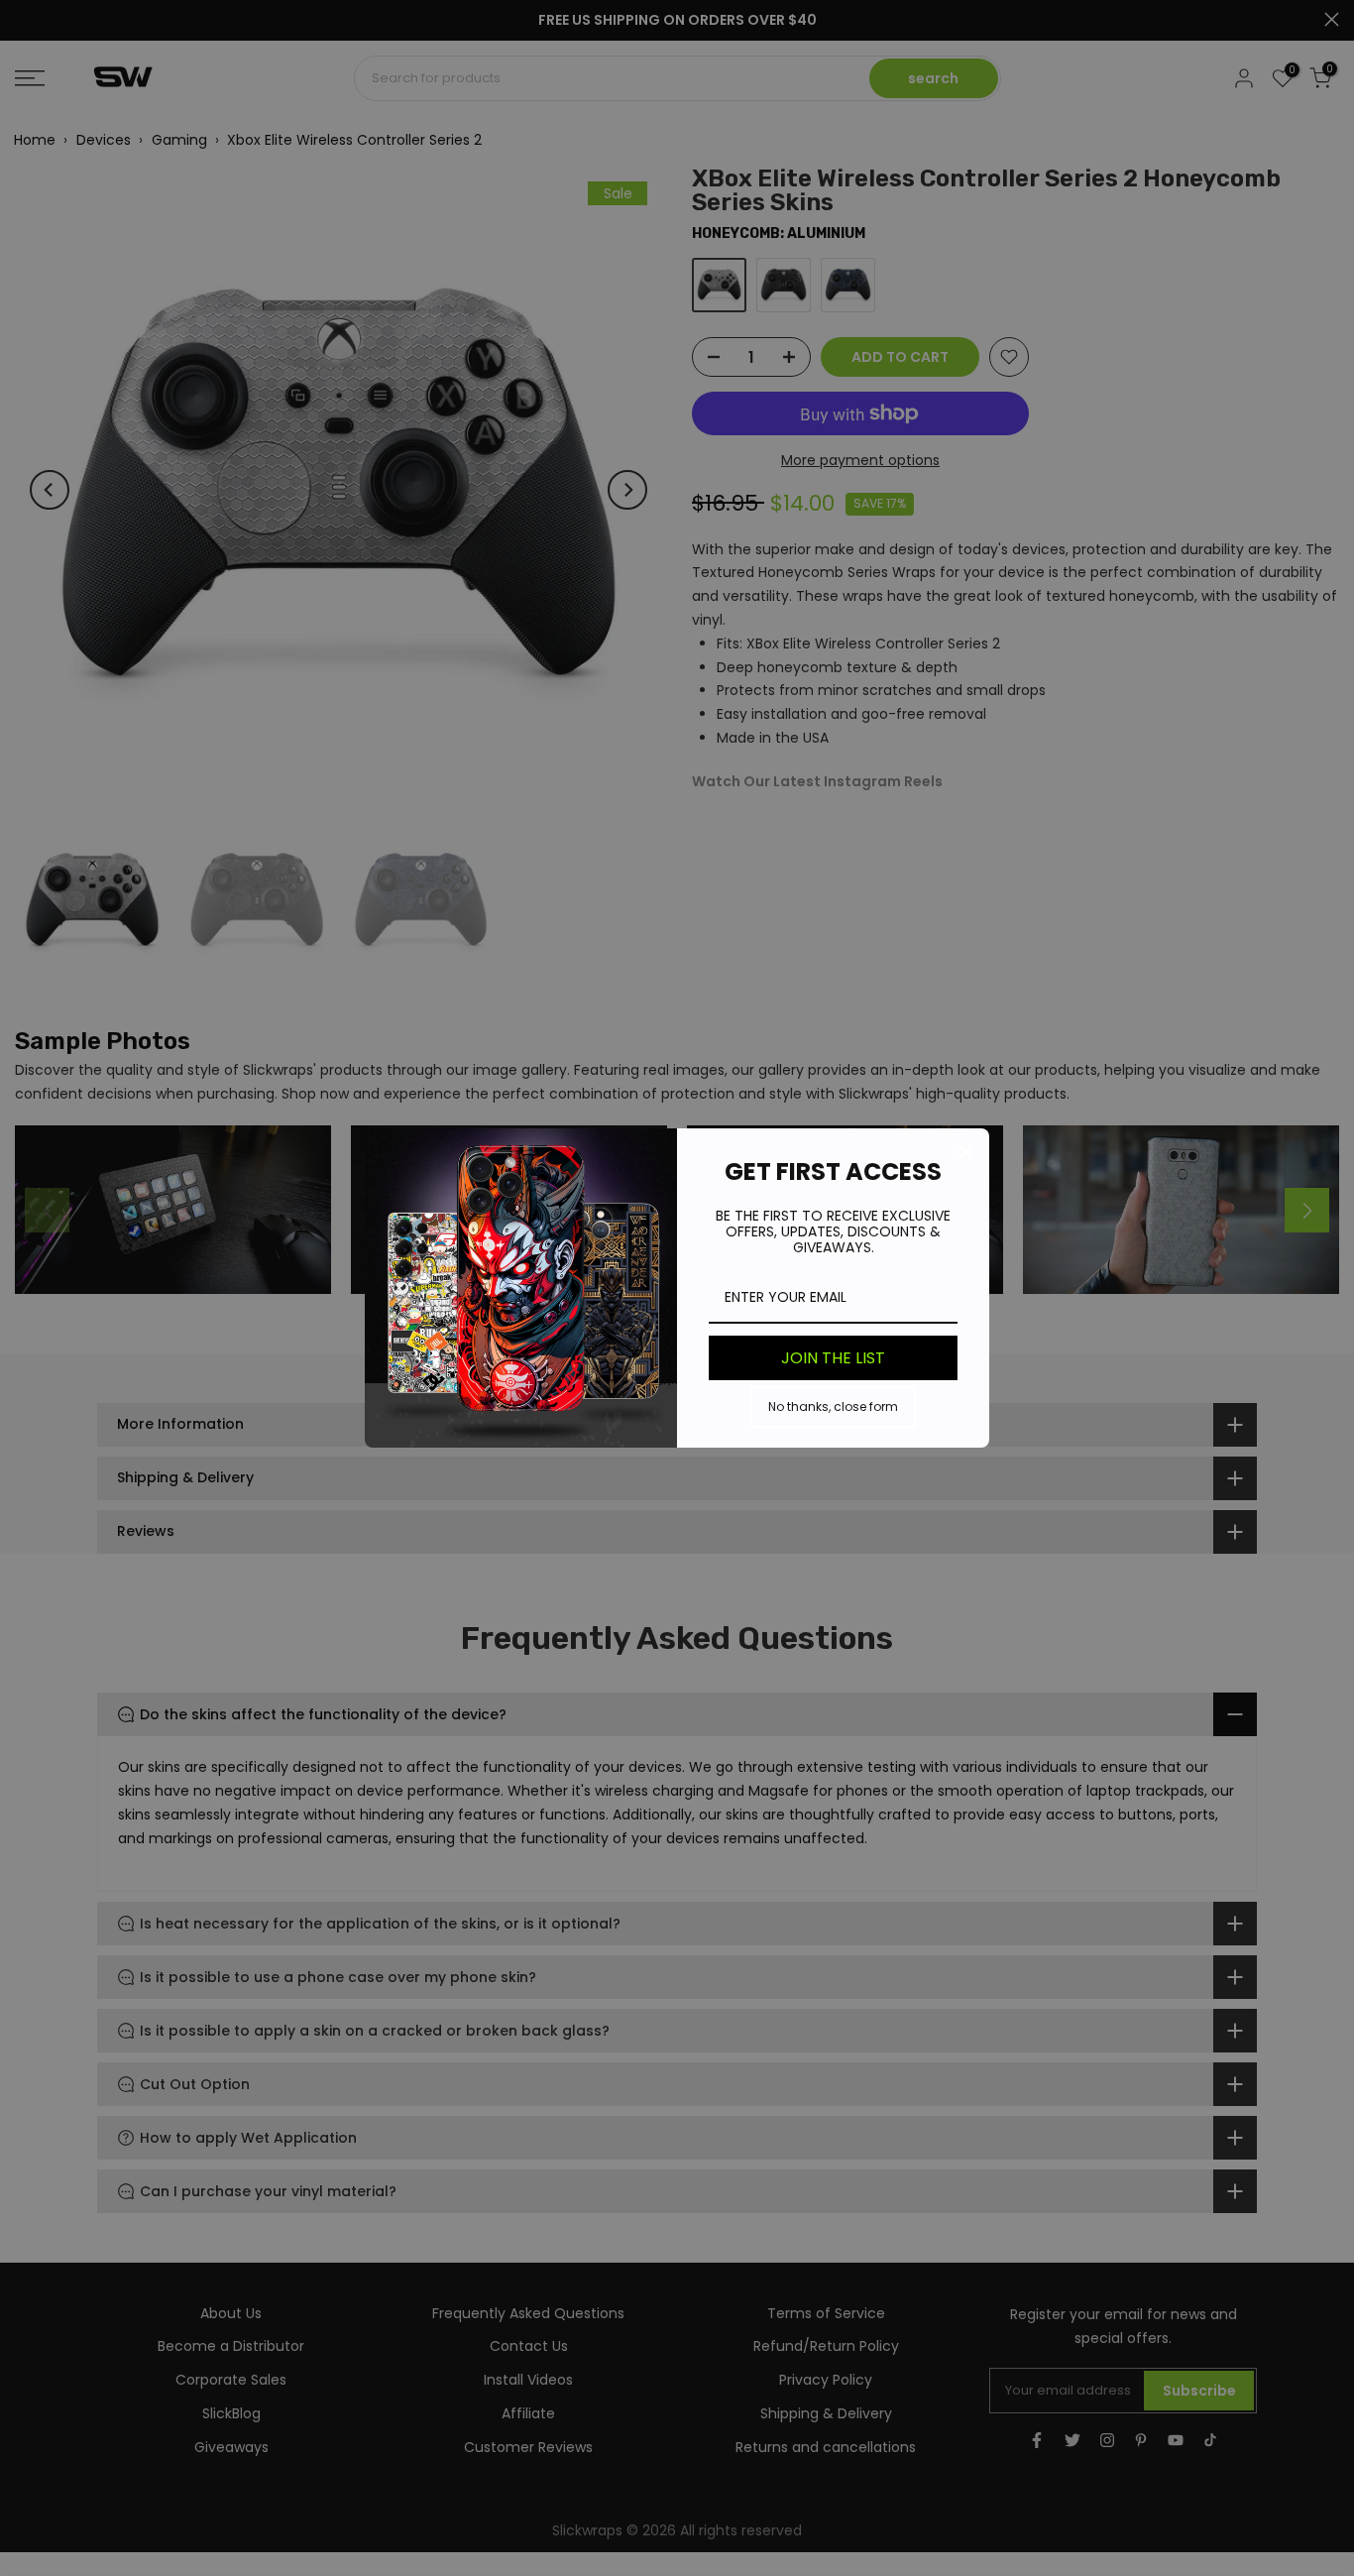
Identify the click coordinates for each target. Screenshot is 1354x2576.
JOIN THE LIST (833, 1358)
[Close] (965, 1152)
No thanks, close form (833, 1406)
